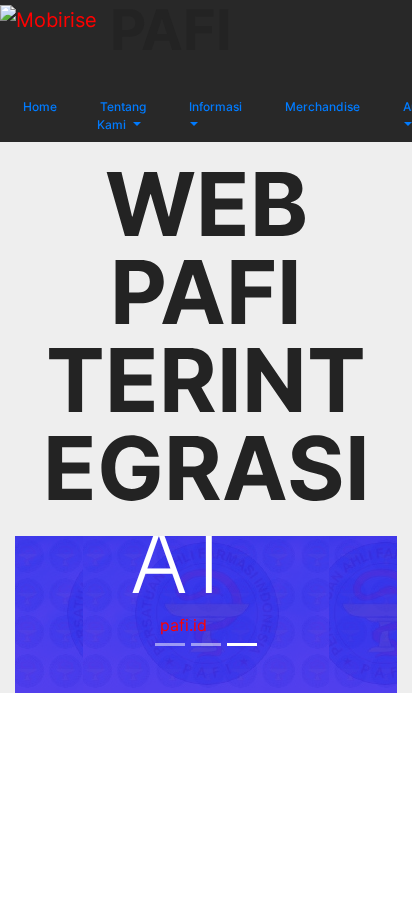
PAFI (171, 34)
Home (38, 106)
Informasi (214, 106)
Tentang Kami (121, 115)
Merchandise (321, 106)
